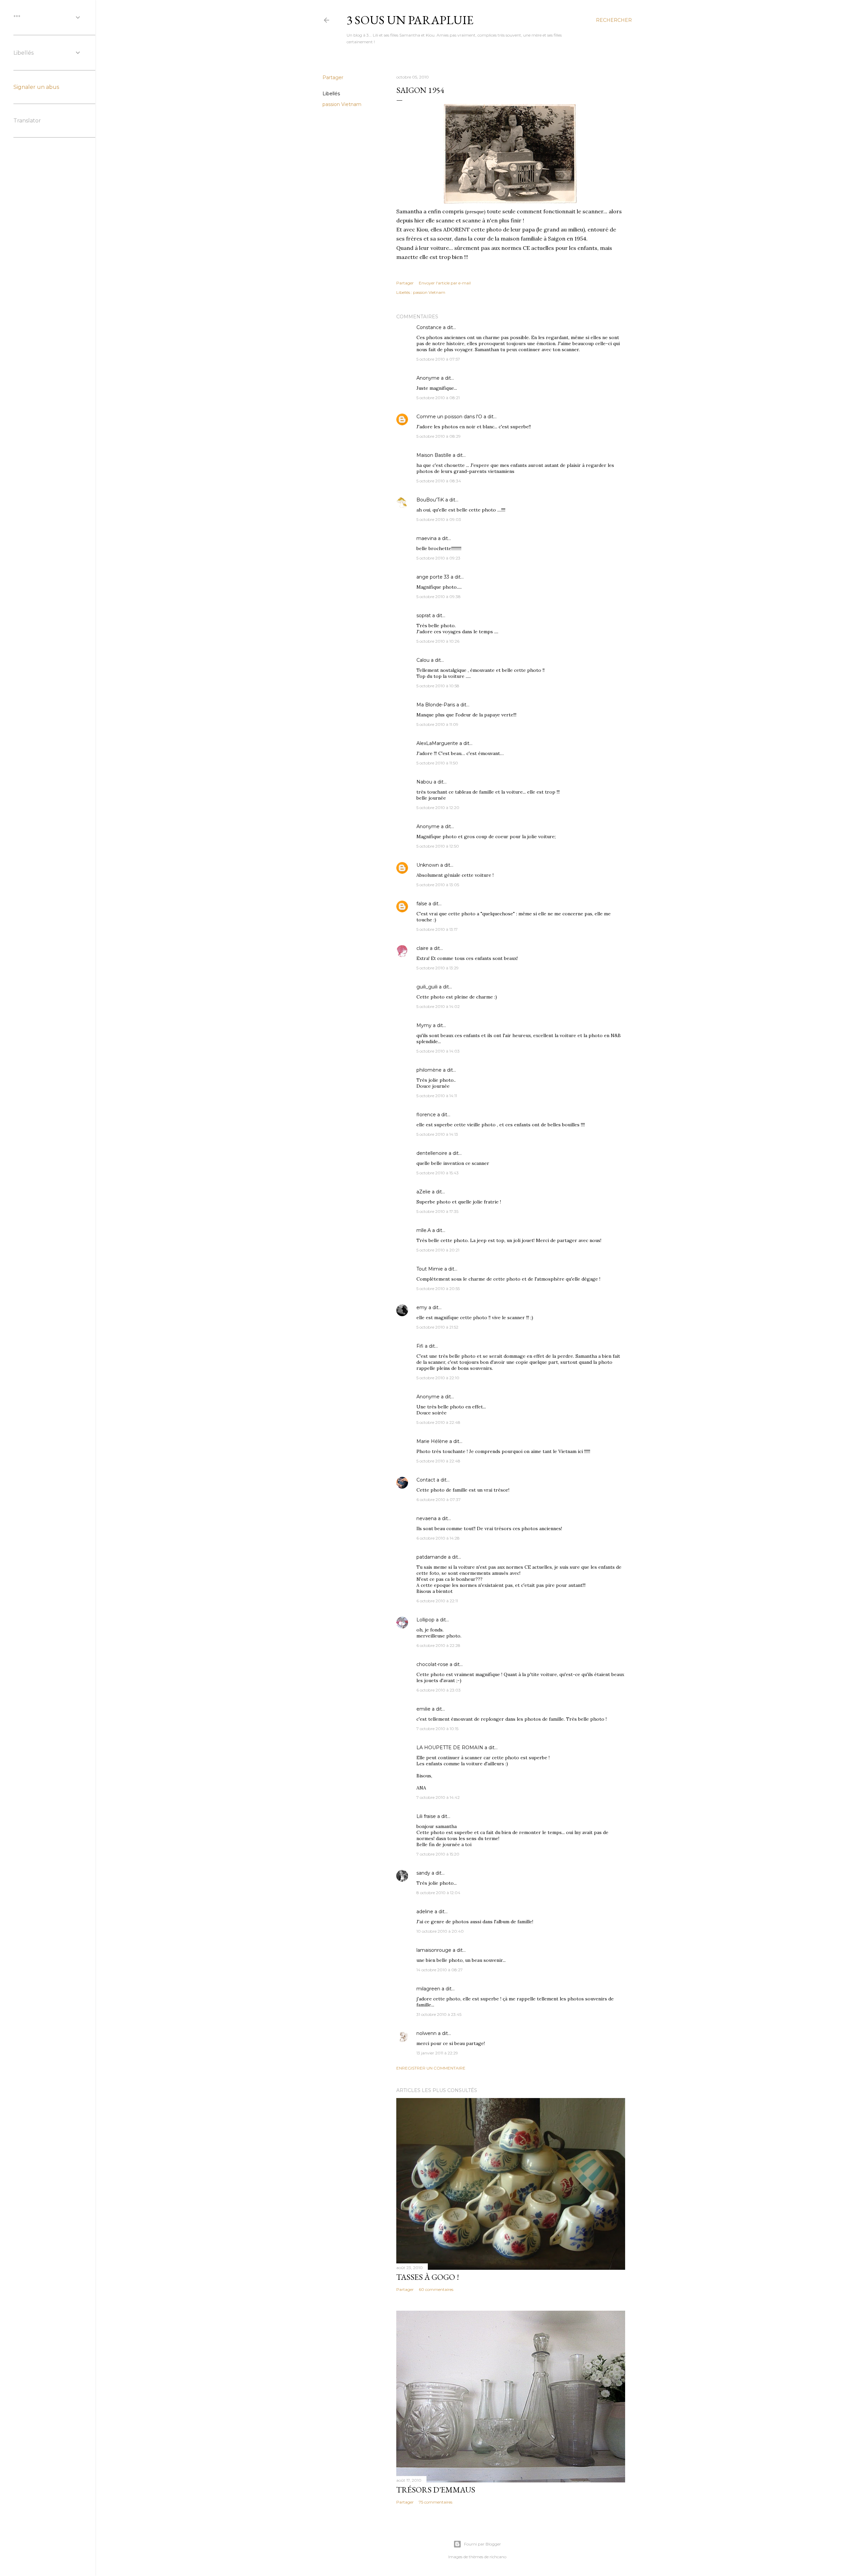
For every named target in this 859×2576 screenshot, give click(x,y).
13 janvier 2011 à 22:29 (437, 2053)
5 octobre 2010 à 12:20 (438, 808)
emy (422, 1307)
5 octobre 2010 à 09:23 (438, 558)
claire (422, 948)
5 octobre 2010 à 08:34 (439, 481)
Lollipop (425, 1620)
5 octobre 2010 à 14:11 (437, 1096)
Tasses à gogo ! (428, 2277)
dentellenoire (432, 1153)
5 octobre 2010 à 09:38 (439, 597)
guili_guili (427, 987)
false (422, 904)
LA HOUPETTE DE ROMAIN (450, 1748)
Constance (429, 327)
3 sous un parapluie (410, 20)
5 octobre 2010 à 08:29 (439, 436)
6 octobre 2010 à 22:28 (438, 1645)
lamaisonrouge (434, 1950)
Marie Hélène (432, 1441)
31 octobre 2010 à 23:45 (439, 2014)
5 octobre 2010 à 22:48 (438, 1422)
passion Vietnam (342, 104)
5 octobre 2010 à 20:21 (438, 1250)
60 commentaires (436, 2289)
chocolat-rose (432, 1664)
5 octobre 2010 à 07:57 (438, 359)
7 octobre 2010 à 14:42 (438, 1797)
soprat (424, 615)
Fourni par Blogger (483, 2544)
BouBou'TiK (430, 500)
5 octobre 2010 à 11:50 (437, 763)
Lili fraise (426, 1816)
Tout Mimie (430, 1269)
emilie (423, 1709)
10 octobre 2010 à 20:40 (440, 1931)
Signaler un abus (36, 87)
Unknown (428, 865)
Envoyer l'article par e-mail (445, 283)
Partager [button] (333, 77)
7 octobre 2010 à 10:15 (437, 1729)
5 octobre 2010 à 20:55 (438, 1289)
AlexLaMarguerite (437, 743)
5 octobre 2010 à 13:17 (437, 929)
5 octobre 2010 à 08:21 (438, 398)
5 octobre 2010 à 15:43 (438, 1173)
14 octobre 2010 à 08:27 (440, 1970)
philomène (429, 1070)
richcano (498, 2557)
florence (426, 1115)
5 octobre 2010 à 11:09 (437, 724)
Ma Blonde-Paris (436, 705)
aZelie (423, 1192)
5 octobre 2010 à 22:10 (438, 1378)
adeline (425, 1912)
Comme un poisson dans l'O (449, 417)
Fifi (420, 1346)
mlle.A (424, 1230)
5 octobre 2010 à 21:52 (437, 1327)
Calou (423, 660)
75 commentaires (436, 2502)
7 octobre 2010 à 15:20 (438, 1854)
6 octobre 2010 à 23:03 (439, 1690)
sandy (423, 1873)
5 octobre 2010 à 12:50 (438, 846)
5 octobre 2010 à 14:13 (437, 1134)
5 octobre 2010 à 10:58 (438, 686)
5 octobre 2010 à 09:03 (439, 519)
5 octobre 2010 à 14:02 (438, 1006)
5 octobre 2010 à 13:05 (438, 885)
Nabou (424, 782)
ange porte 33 (433, 577)
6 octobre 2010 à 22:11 (437, 1601)
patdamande (432, 1557)
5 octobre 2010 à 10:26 (438, 641)
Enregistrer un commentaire (431, 2068)
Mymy (424, 1025)
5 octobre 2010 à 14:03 (438, 1051)
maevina (426, 538)
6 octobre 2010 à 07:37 (439, 1499)
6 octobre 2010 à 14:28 (438, 1538)
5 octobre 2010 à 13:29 (438, 968)
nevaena (426, 1518)
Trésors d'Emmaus (436, 2490)
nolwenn (426, 2033)
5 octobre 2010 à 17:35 (437, 1211)
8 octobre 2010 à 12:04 (438, 1893)
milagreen (428, 1989)
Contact (426, 1480)
